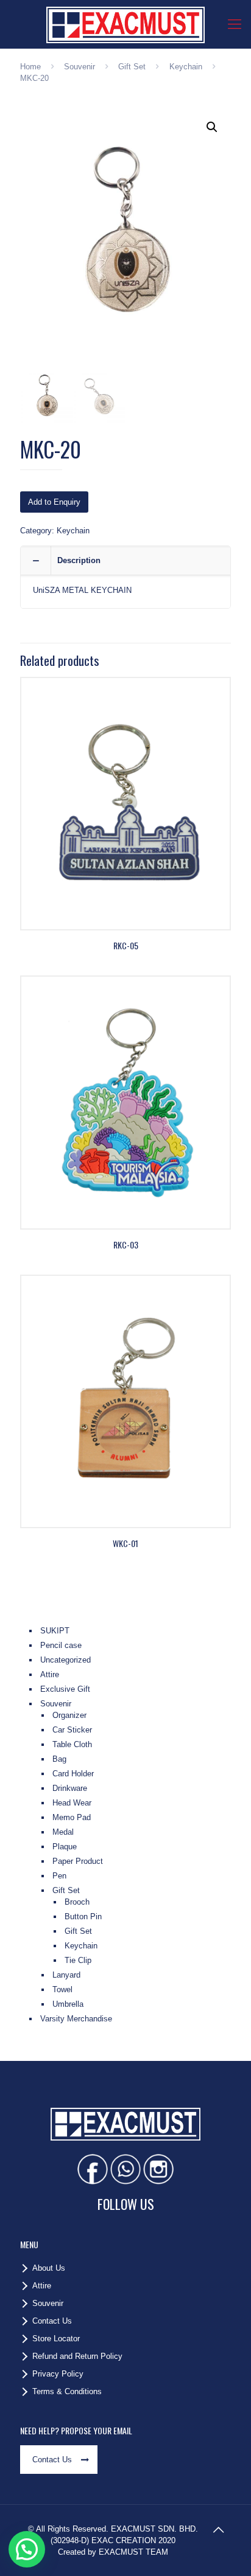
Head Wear (72, 1803)
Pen (59, 1876)
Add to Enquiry (54, 502)
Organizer (69, 1715)
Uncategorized (65, 1660)
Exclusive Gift (65, 1689)
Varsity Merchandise (76, 2019)
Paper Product (78, 1861)
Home (30, 67)
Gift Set (132, 67)
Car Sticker (72, 1730)
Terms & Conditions (67, 2391)
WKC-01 (125, 1543)
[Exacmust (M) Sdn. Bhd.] (125, 24)
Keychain (186, 67)
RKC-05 (126, 945)
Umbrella (68, 2004)
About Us (49, 2268)
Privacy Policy (58, 2374)
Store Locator (56, 2339)
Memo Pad (72, 1817)
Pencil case (61, 1645)
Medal (63, 1832)
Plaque (65, 1847)
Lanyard (66, 1975)
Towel (62, 1989)
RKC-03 (126, 1245)
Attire (50, 1674)
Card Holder (73, 1774)
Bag (59, 1759)
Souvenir (80, 67)
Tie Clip (78, 1960)
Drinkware (70, 1788)
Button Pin (83, 1916)
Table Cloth (72, 1744)
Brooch (77, 1902)
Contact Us (52, 2321)
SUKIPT (55, 1631)
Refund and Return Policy (77, 2356)
